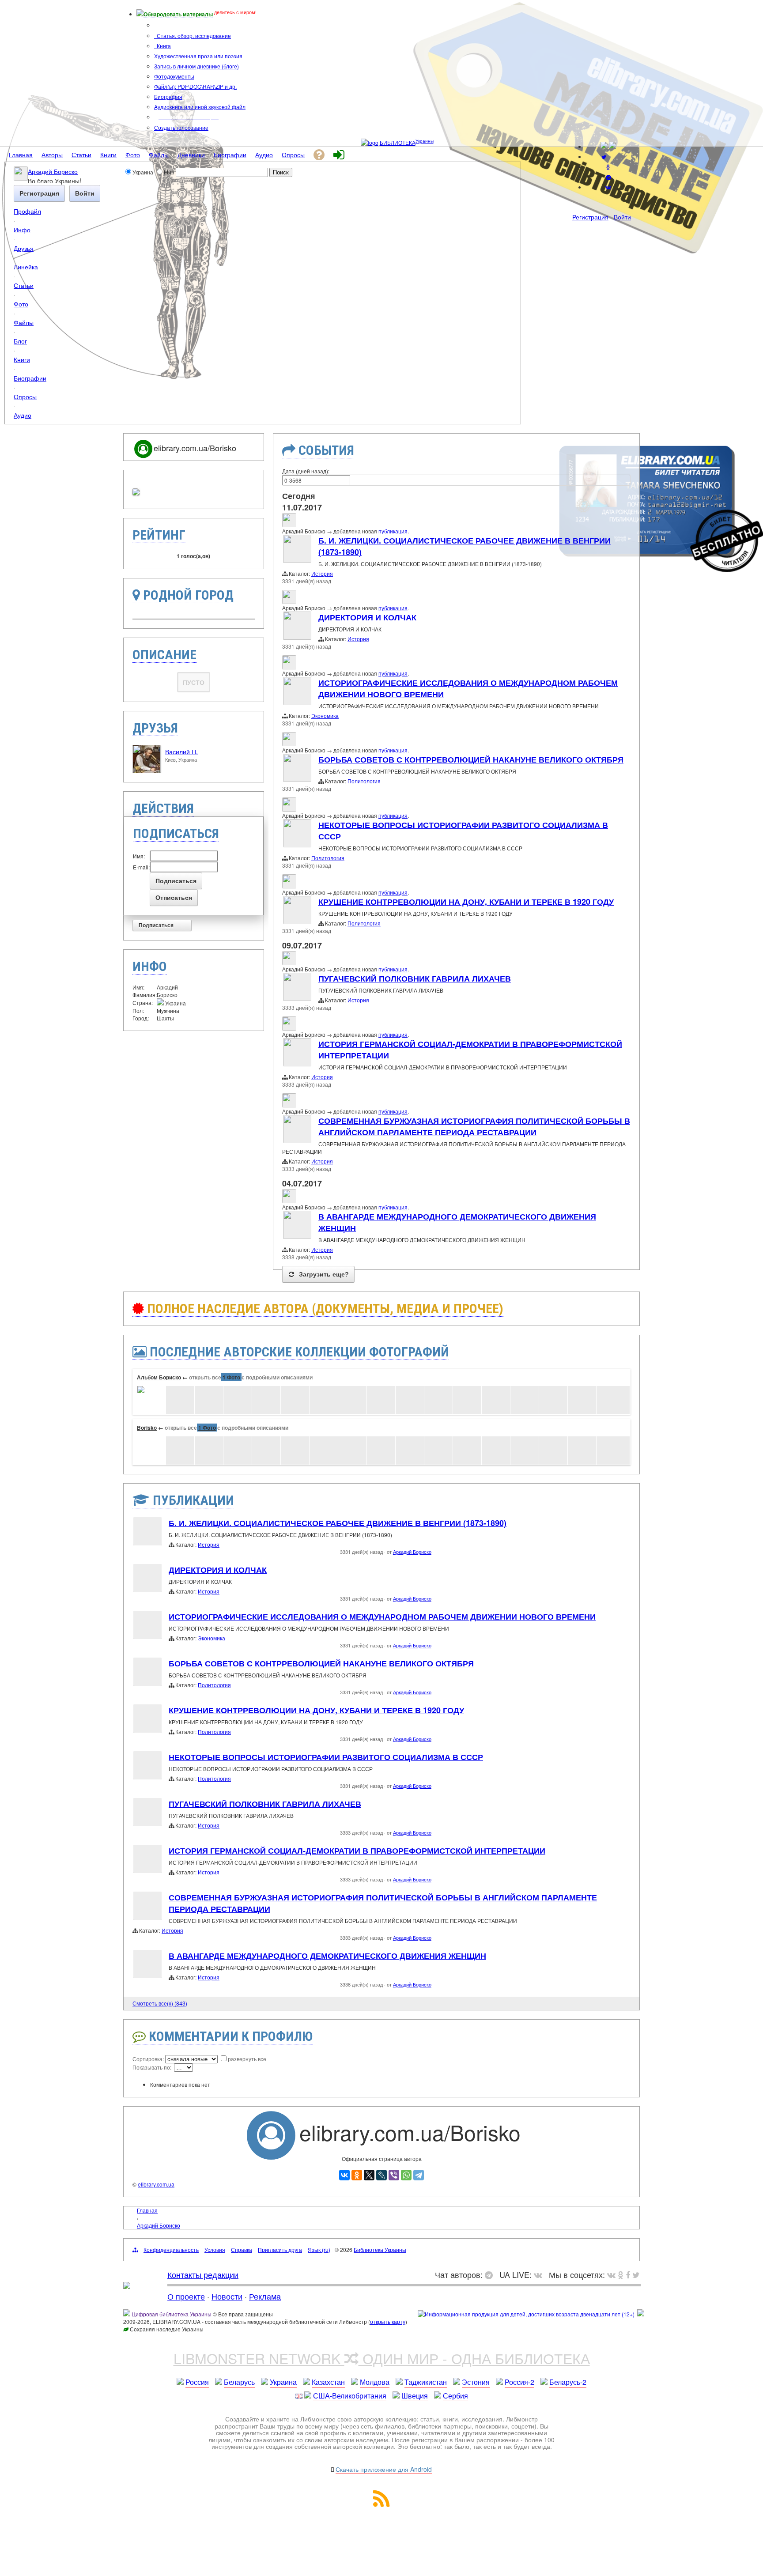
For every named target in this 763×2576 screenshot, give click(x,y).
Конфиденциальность (171, 2249)
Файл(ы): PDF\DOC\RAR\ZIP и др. (195, 86)
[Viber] (394, 2175)
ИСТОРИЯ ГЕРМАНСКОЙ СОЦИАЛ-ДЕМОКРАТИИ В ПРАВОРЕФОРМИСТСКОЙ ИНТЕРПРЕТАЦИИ (357, 1851)
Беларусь (239, 2382)
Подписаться (156, 925)
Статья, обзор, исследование (193, 36)
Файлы (24, 322)
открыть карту (388, 2321)
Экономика (325, 716)
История (322, 573)
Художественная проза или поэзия (198, 56)
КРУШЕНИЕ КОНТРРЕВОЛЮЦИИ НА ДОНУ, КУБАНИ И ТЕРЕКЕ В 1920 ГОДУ (466, 902)
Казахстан (328, 2382)
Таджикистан (426, 2382)
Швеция (415, 2396)
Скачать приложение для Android (384, 2469)
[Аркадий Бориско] (21, 178)
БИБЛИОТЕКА (398, 142)
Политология (364, 781)
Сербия (455, 2396)
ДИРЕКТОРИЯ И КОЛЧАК (367, 617)
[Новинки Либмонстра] (621, 2274)
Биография (168, 96)
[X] (369, 2175)
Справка (242, 2249)
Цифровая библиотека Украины (172, 2314)
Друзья (24, 248)
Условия (215, 2249)
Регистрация (590, 217)
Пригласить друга (280, 2249)
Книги (22, 359)
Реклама (265, 2296)
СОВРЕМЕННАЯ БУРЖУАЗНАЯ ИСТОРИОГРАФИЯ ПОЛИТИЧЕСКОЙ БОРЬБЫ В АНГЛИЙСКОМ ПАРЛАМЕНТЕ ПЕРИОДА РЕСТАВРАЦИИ (474, 1126)
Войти (622, 217)
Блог (20, 341)
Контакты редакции (203, 2274)
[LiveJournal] (381, 2175)
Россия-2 (519, 2382)
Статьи (24, 285)
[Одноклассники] (357, 2175)
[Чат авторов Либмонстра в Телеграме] (608, 177)
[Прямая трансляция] (540, 2274)
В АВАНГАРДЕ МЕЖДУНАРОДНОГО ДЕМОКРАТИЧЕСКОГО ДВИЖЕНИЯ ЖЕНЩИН (327, 1956)
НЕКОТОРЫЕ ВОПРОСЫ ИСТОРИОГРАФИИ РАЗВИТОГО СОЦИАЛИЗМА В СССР (326, 1757)
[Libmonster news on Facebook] (628, 2274)
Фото (21, 304)
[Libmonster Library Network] (641, 2314)
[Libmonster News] (636, 2274)
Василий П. (181, 752)
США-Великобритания (350, 2396)
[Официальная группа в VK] (608, 187)
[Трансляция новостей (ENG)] (604, 157)
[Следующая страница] (612, 2002)
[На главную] (127, 2285)
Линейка (26, 266)
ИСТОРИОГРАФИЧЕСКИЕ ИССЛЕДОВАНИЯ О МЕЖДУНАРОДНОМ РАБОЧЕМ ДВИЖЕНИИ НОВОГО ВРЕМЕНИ (382, 1617)
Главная (147, 2210)
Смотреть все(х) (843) (160, 2003)
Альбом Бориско (159, 1377)
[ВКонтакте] (344, 2175)
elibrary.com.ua (156, 2184)
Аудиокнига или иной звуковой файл (200, 107)
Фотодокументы (174, 76)
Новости (227, 2296)
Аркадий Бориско (53, 171)
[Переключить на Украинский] (604, 146)
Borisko (147, 1428)
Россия (197, 2382)
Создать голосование (181, 127)
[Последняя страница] (624, 2002)
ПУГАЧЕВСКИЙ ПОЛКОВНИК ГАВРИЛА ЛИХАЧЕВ (415, 978)
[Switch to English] (612, 146)
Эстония (476, 2382)
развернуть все (247, 2059)
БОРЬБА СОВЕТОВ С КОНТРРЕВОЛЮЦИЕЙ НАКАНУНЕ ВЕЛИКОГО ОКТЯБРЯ (471, 759)
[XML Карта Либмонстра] (381, 2504)
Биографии (30, 378)
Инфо (22, 229)
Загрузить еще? (323, 1274)
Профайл (27, 211)
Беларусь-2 (568, 2382)
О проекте (186, 2296)
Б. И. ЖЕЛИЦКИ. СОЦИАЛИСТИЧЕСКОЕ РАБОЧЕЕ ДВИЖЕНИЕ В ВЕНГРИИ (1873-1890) (338, 1523)
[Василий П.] (147, 771)
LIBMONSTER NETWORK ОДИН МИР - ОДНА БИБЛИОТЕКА (382, 2358)
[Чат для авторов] (491, 2274)
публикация (393, 531)
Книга (163, 46)
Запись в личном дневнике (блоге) (196, 66)
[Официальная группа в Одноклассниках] (608, 167)
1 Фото (231, 1377)
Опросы (25, 396)
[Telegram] (419, 2175)
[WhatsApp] (406, 2175)
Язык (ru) (319, 2249)
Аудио (23, 415)
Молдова (375, 2382)
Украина (283, 2382)
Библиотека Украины (380, 2249)
